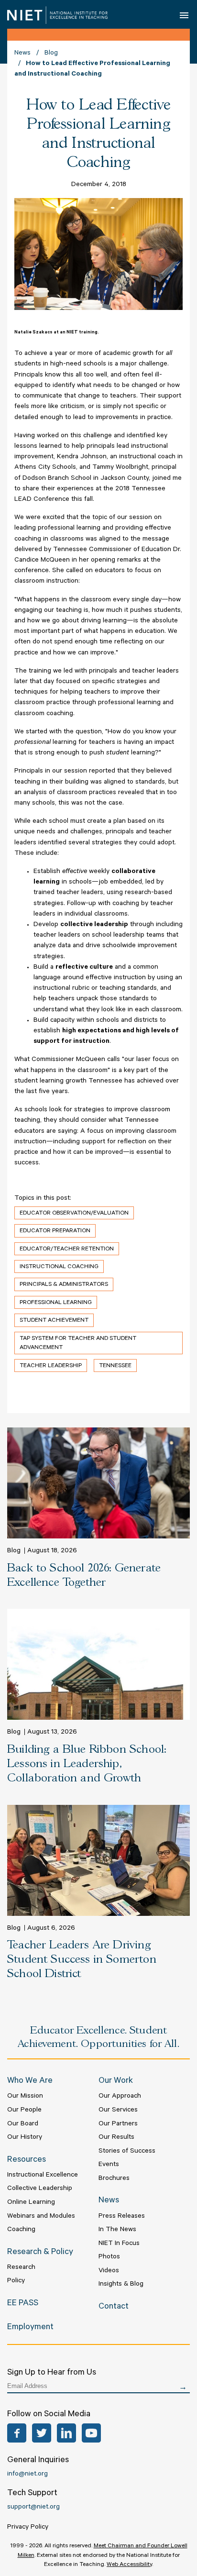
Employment (30, 2328)
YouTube (91, 2433)
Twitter (42, 2433)
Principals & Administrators (64, 1285)
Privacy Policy (28, 2528)
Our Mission (25, 2097)
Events (109, 2165)
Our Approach (120, 2097)
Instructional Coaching (59, 1267)
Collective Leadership (40, 2189)
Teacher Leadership (51, 1366)
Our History (25, 2138)
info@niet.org (27, 2475)
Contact (114, 2307)
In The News (117, 2230)
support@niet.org (33, 2508)
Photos (109, 2257)
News (22, 54)
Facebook (17, 2433)
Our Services (118, 2111)
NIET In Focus (119, 2244)
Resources (27, 2160)
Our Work (116, 2081)
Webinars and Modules (41, 2217)
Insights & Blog (121, 2285)
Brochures (114, 2179)
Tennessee (115, 1366)
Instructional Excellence (43, 2176)
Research (21, 2268)
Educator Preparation (55, 1231)
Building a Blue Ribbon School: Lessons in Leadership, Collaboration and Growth (87, 1764)
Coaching (21, 2230)
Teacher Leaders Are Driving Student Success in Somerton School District (82, 1960)
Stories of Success (127, 2152)
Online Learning (31, 2203)
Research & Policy (40, 2253)
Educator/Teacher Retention (67, 1249)
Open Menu (184, 15)
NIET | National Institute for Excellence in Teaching (57, 15)
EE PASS (23, 2304)
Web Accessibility (129, 2565)
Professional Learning (56, 1303)
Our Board (23, 2124)
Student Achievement (54, 1321)
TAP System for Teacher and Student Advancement (78, 1343)
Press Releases (122, 2217)
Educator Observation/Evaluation (74, 1214)
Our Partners (118, 2124)
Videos (109, 2271)
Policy (16, 2281)
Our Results (116, 2138)
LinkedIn (66, 2433)
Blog (51, 54)
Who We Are (30, 2081)
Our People (24, 2111)
